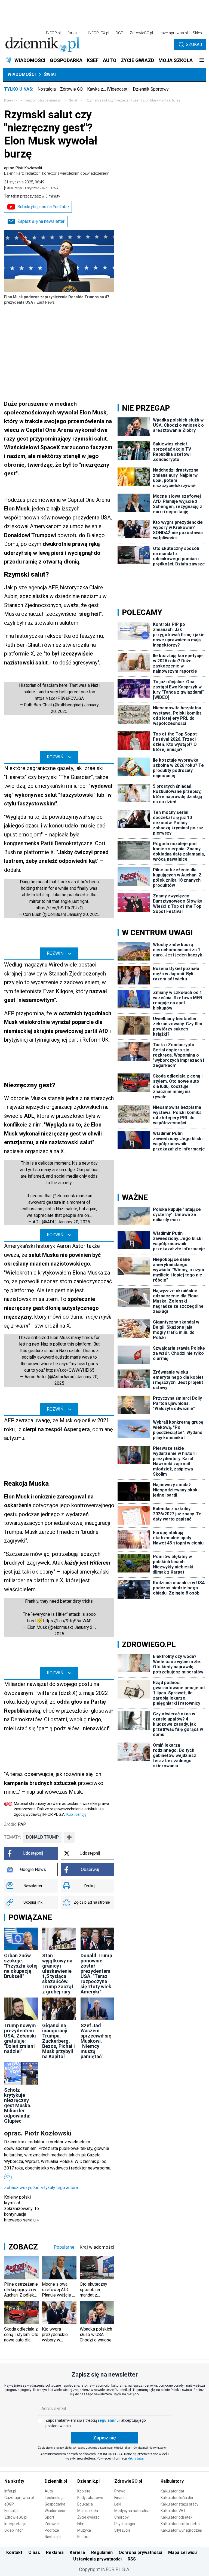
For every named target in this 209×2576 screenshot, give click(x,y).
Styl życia (122, 2530)
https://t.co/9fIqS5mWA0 (67, 1621)
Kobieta (84, 2491)
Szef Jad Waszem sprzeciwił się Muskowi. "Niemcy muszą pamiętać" (96, 2041)
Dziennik (11, 100)
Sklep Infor (14, 2530)
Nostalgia (47, 89)
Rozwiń (55, 757)
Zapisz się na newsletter (41, 221)
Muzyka (84, 2530)
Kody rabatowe (90, 2498)
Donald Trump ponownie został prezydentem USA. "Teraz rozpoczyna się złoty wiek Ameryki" (96, 1974)
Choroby (122, 2517)
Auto (49, 2491)
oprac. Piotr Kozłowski (57, 171)
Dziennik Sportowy (151, 89)
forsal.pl (74, 33)
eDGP (9, 2504)
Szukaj (194, 44)
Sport (49, 2517)
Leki (118, 2504)
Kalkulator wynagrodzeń (181, 2530)
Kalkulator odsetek (176, 2517)
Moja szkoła (88, 2511)
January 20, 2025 (83, 914)
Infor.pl (10, 2491)
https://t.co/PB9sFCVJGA (59, 698)
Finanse (121, 2498)
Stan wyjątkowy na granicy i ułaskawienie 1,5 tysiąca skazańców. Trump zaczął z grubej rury (58, 1974)
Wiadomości (22, 74)
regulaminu (108, 2420)
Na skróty (14, 2481)
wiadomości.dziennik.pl (43, 100)
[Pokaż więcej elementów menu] (202, 60)
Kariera (77, 2552)
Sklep (197, 33)
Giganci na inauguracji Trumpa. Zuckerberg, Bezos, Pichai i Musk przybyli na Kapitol (59, 2041)
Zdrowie (52, 2524)
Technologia (55, 2498)
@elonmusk (64, 1196)
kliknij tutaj (136, 2458)
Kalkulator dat (172, 2491)
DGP (119, 33)
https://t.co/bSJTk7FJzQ (59, 908)
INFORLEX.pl (99, 33)
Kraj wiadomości (97, 2247)
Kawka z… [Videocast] (108, 89)
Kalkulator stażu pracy (179, 2504)
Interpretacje (15, 2524)
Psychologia (125, 2524)
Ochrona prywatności (140, 2552)
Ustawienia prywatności (97, 2559)
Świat (51, 74)
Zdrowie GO (71, 89)
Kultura (83, 2537)
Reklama (55, 2552)
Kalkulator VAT (173, 2511)
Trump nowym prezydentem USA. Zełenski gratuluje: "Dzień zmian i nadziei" (20, 2038)
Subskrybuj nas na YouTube (43, 207)
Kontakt (14, 2552)
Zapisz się (104, 2438)
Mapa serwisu (182, 2552)
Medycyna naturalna (132, 2511)
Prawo (120, 2491)
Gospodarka (55, 2504)
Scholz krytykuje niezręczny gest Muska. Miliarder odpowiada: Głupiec (18, 2105)
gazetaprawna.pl (174, 33)
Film (81, 2524)
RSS (132, 2559)
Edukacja (85, 2504)
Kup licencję (76, 1814)
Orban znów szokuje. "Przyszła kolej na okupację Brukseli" (21, 1966)
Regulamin (102, 2552)
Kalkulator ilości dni (177, 2498)
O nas (34, 2552)
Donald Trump (42, 1837)
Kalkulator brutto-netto (180, 2524)
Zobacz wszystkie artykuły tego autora (41, 2188)
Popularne (64, 2247)
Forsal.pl (11, 2511)
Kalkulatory (172, 2481)
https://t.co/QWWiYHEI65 (70, 1370)
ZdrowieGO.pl (141, 33)
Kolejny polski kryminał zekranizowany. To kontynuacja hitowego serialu (21, 2209)
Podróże (52, 2530)
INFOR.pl (53, 33)
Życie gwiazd (88, 2517)
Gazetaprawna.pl (19, 2498)
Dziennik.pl (56, 2481)
